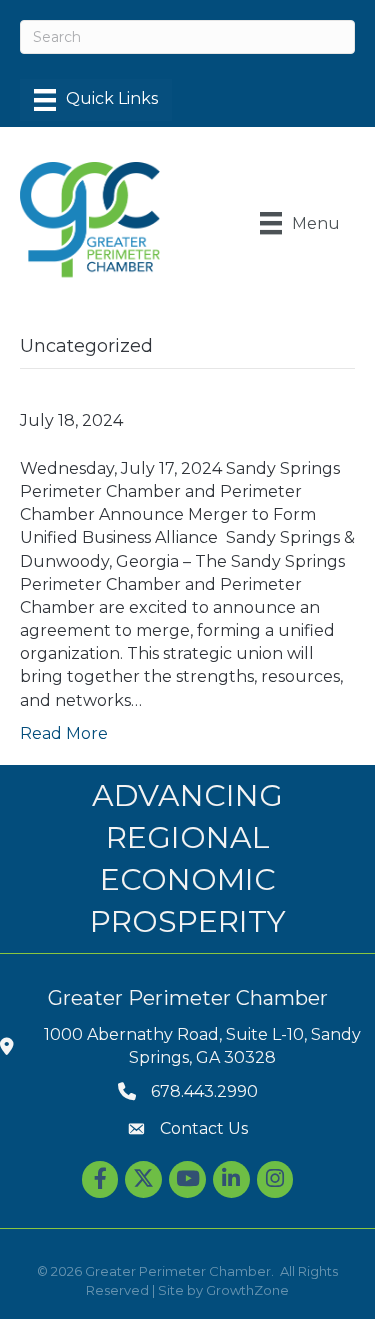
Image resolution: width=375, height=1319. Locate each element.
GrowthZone (247, 1290)
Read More (64, 733)
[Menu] (96, 100)
